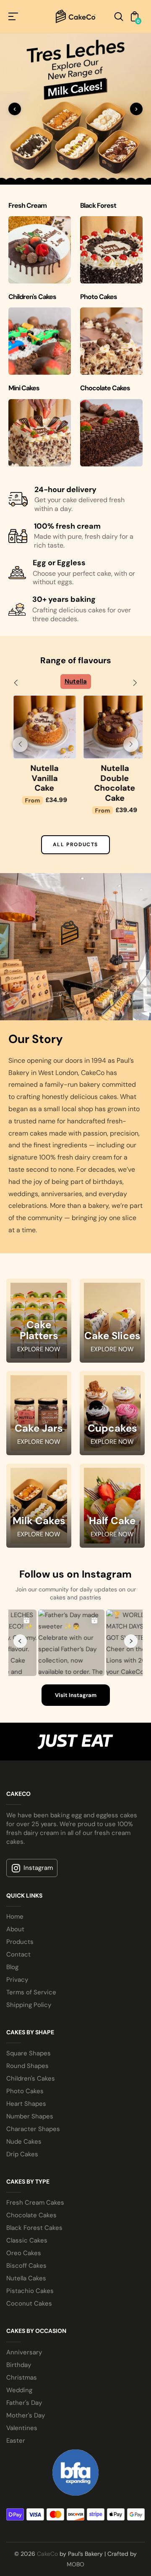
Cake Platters (39, 1331)
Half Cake (112, 1521)
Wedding (19, 2390)
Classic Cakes (27, 2240)
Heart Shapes (26, 2104)
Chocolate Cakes (31, 2215)
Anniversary (24, 2352)
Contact (18, 1954)
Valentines (22, 2428)
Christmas (22, 2377)
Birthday (19, 2365)
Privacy (17, 1980)
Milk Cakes (39, 1521)
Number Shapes (30, 2116)
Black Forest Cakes (34, 2228)
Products (20, 1942)
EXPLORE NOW (39, 1349)
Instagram (38, 1868)
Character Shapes (33, 2129)
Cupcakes (112, 1429)
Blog (12, 1967)
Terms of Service (31, 1992)
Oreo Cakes (24, 2253)
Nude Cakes (24, 2142)
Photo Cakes (25, 2091)
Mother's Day (26, 2415)
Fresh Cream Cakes (35, 2203)
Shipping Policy (29, 2005)
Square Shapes (29, 2053)
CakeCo (47, 2554)
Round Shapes (27, 2066)
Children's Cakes (31, 2078)
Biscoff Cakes (26, 2266)
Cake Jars (39, 1429)
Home (15, 1917)
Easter (16, 2441)
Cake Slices (112, 1336)
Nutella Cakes (26, 2278)
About (15, 1929)
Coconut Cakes (29, 2303)
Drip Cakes (22, 2154)
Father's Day (24, 2403)
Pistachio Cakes (30, 2291)
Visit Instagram (76, 1695)
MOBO (75, 2564)
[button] (16, 683)
